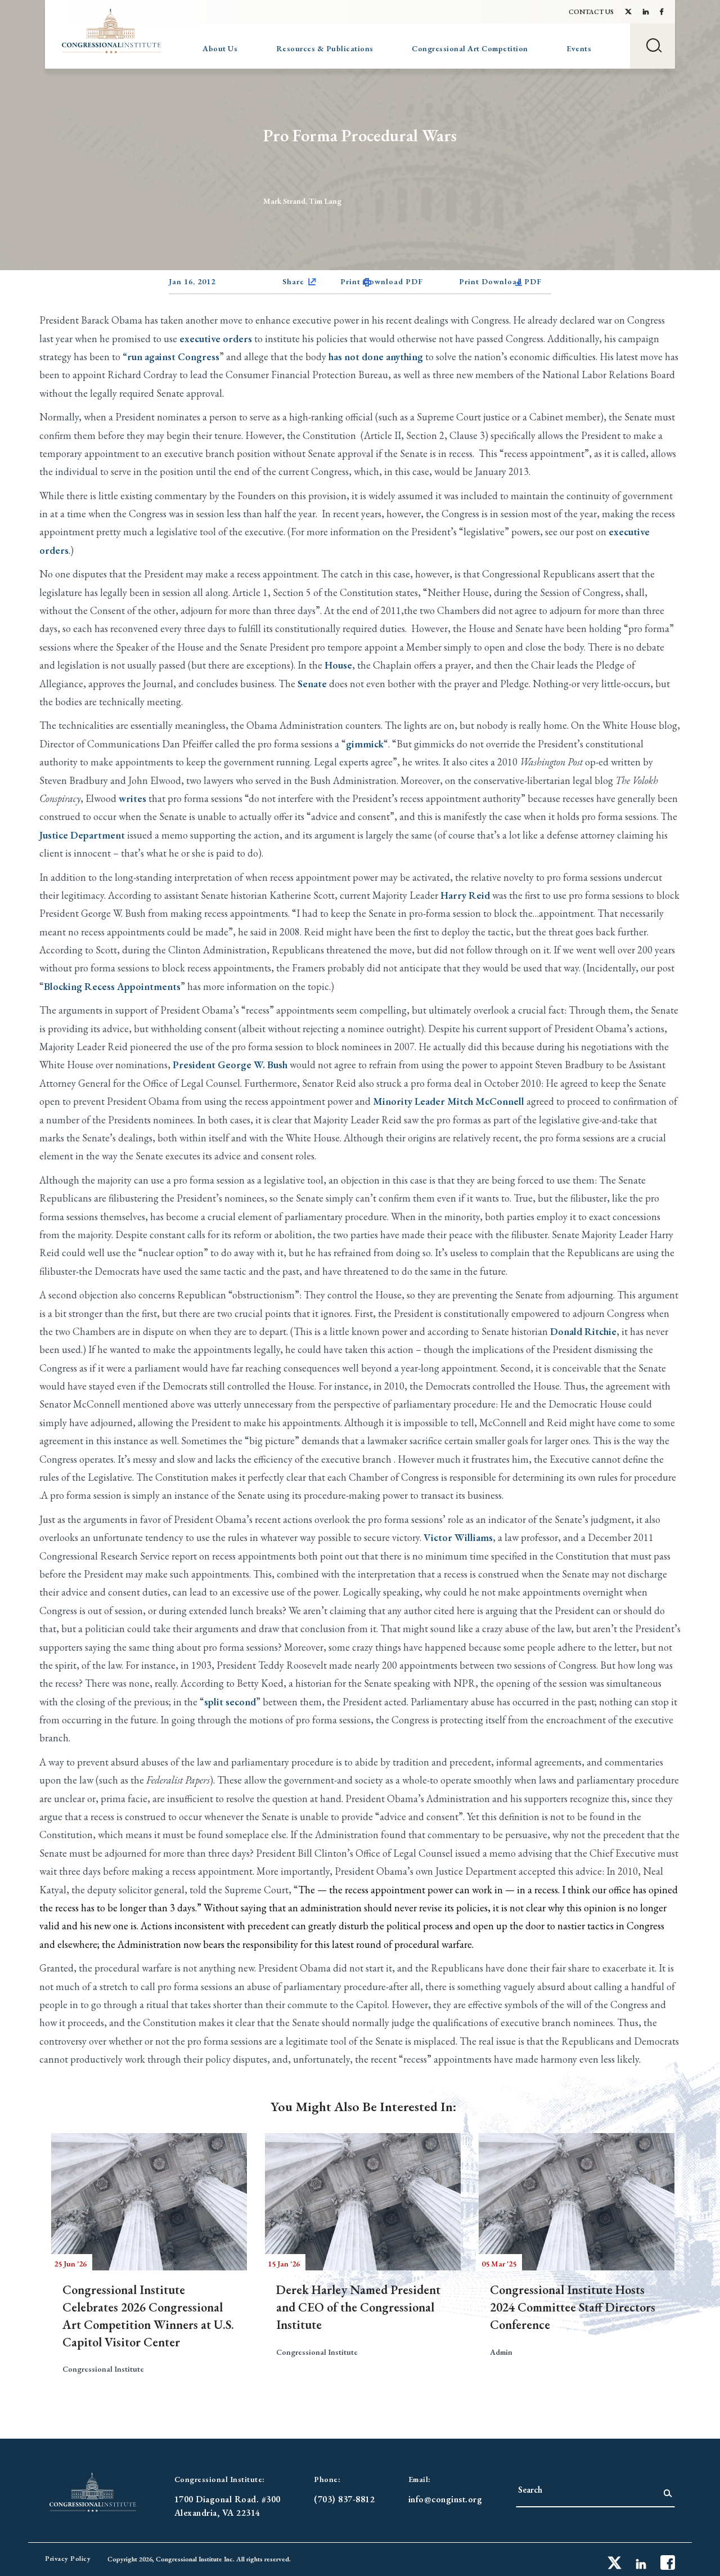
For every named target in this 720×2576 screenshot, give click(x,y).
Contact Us (591, 12)
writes (132, 798)
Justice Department (82, 835)
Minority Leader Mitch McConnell (449, 1101)
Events (579, 48)
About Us (220, 48)
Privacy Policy (68, 2559)
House (338, 665)
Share (293, 281)
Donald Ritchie (583, 1331)
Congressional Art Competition (470, 48)
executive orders (216, 339)
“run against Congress (171, 357)
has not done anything (376, 357)
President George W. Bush (230, 1065)
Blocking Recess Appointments (112, 986)
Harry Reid (465, 895)
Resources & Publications (325, 48)
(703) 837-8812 (344, 2499)
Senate (312, 684)
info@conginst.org (445, 2499)
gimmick (365, 744)
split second (230, 1702)
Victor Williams (458, 1537)
